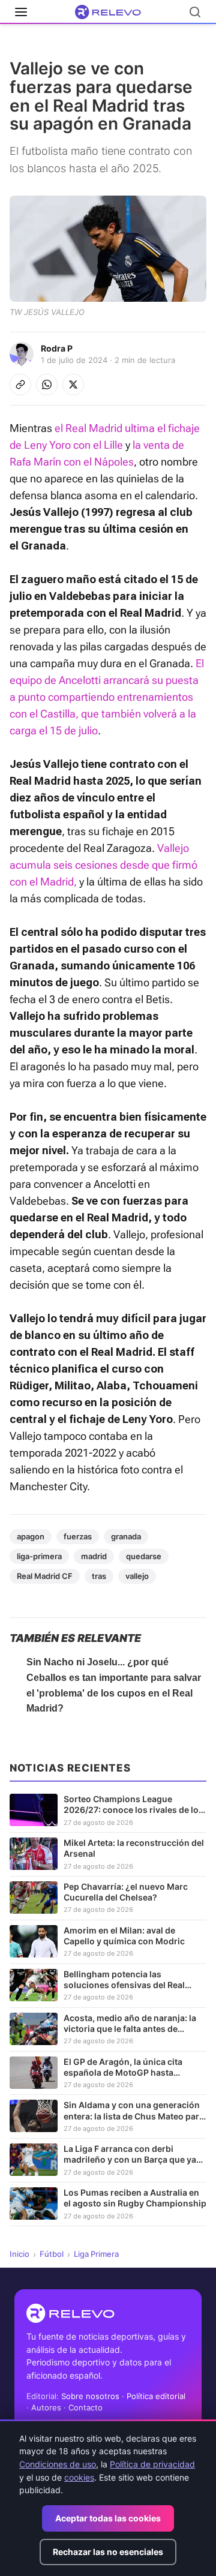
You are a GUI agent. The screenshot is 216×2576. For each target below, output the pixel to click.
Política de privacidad (152, 2464)
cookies (79, 2477)
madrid (94, 1556)
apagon (31, 1536)
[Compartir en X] (73, 385)
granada (126, 1536)
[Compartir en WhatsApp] (47, 385)
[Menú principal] (21, 12)
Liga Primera (96, 2254)
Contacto (85, 2407)
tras (99, 1576)
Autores (46, 2407)
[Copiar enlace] (20, 385)
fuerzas (78, 1536)
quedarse (144, 1556)
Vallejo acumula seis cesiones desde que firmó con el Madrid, (103, 865)
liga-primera (39, 1556)
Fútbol (52, 2254)
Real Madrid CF (45, 1576)
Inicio (19, 2254)
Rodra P (57, 348)
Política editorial (156, 2396)
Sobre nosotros (90, 2396)
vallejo (137, 1576)
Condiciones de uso (58, 2464)
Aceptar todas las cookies (108, 2518)
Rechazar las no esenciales (108, 2552)
